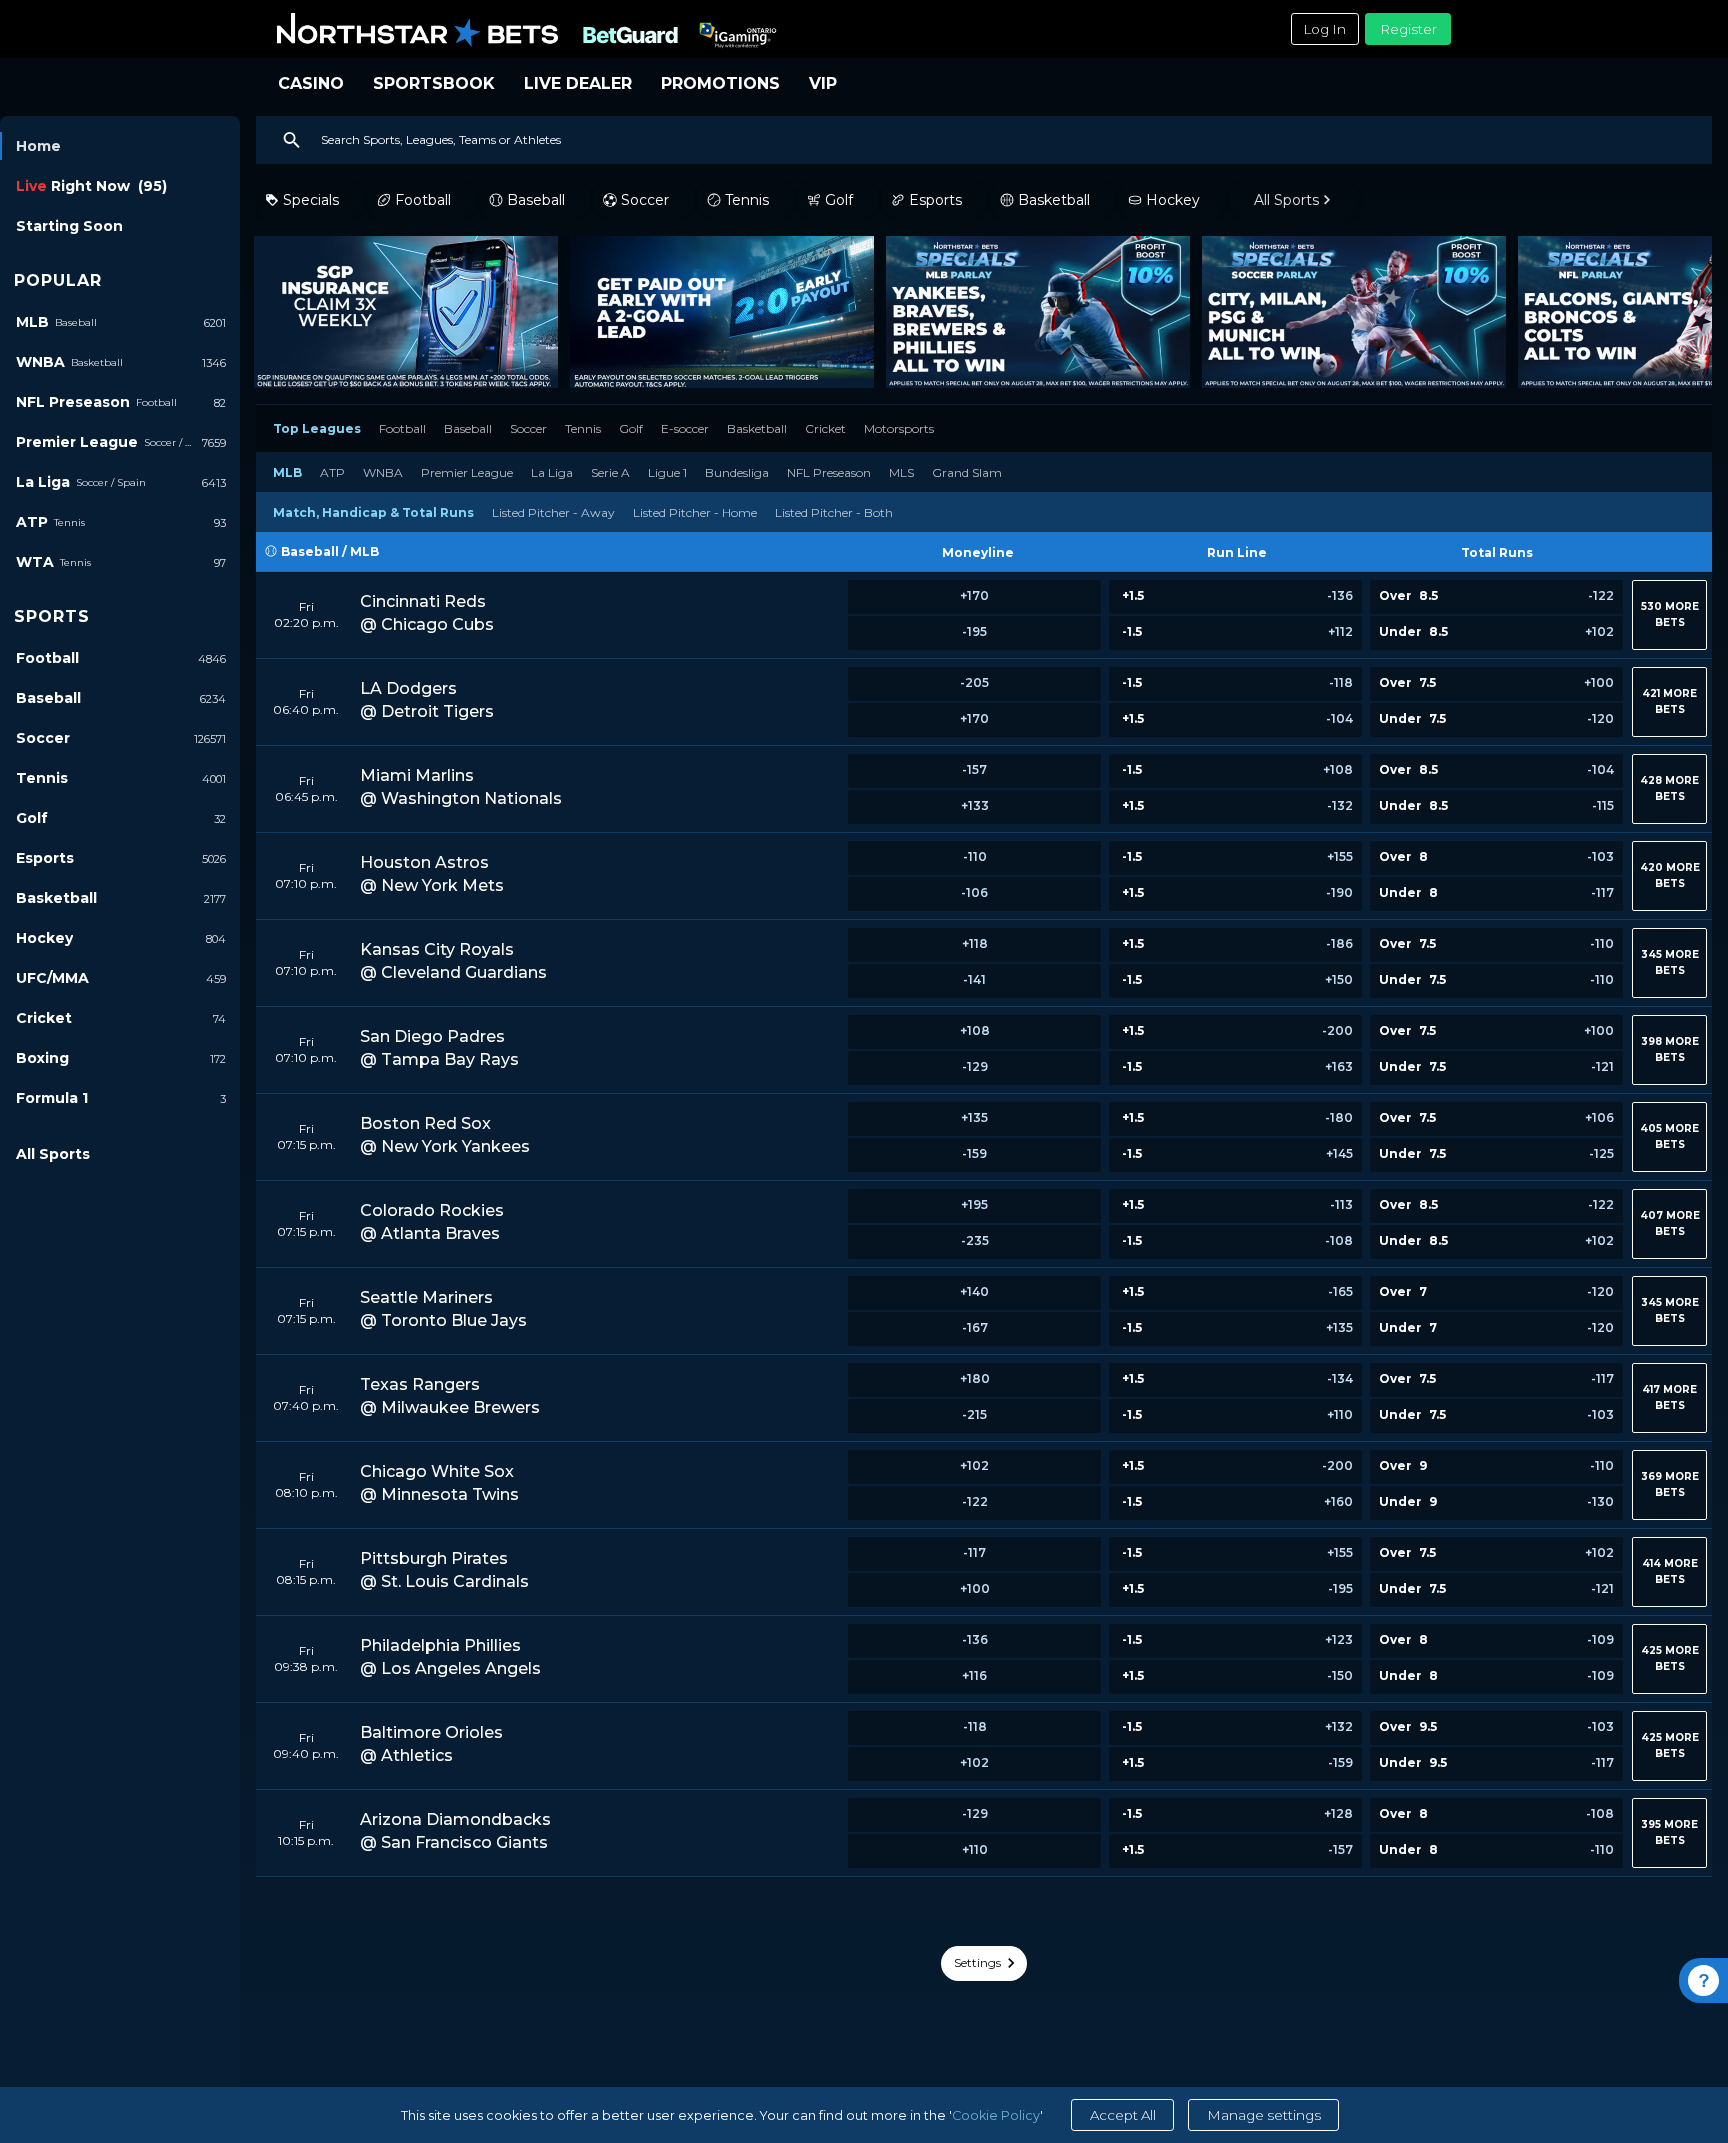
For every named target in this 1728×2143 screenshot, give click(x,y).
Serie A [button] (610, 472)
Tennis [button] (583, 428)
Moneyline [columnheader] (978, 552)
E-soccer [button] (685, 428)
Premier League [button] (467, 472)
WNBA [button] (383, 472)
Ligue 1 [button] (667, 472)
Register (1408, 29)
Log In (1324, 29)
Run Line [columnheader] (1237, 552)
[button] (434, 615)
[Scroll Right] (1688, 312)
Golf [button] (631, 428)
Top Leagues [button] (317, 428)
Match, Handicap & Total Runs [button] (373, 512)
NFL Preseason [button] (829, 472)
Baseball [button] (468, 428)
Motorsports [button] (899, 428)
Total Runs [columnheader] (1497, 552)
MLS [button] (901, 472)
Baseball (310, 551)
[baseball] (272, 552)
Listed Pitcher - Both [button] (834, 512)
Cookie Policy (996, 2115)
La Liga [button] (552, 472)
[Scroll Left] (272, 312)
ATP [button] (332, 472)
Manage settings (1264, 2115)
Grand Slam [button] (967, 472)
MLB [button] (287, 472)
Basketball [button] (757, 428)
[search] (984, 140)
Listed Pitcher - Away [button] (553, 512)
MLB (364, 551)
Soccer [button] (528, 428)
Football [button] (402, 428)
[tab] (317, 428)
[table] (984, 1204)
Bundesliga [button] (737, 472)
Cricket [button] (825, 428)
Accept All (1123, 2115)
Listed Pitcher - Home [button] (695, 512)
